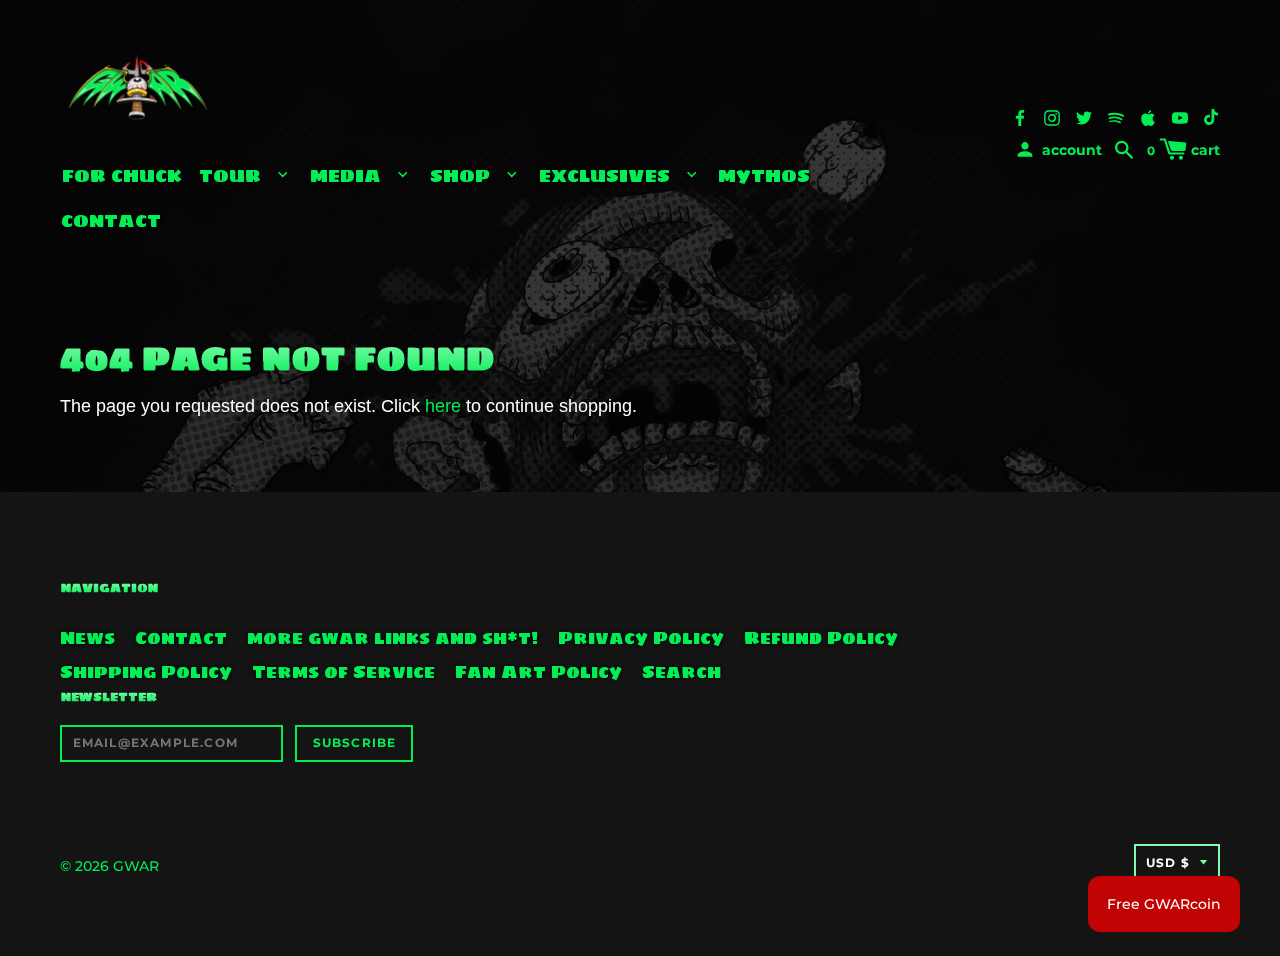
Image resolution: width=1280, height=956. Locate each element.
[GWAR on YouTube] (1180, 116)
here (443, 406)
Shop (462, 175)
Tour (232, 175)
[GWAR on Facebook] (1020, 116)
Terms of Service (343, 672)
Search (681, 672)
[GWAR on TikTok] (1212, 116)
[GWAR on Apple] (1148, 116)
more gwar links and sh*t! (392, 638)
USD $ (1168, 862)
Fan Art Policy (538, 672)
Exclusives (607, 175)
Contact (111, 220)
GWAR (136, 866)
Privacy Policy (641, 638)
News (87, 638)
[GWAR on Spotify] (1116, 116)
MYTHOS (764, 175)
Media (348, 175)
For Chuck (122, 175)
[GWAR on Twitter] (1084, 116)
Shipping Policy (146, 672)
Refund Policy (821, 638)
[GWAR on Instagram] (1052, 116)
